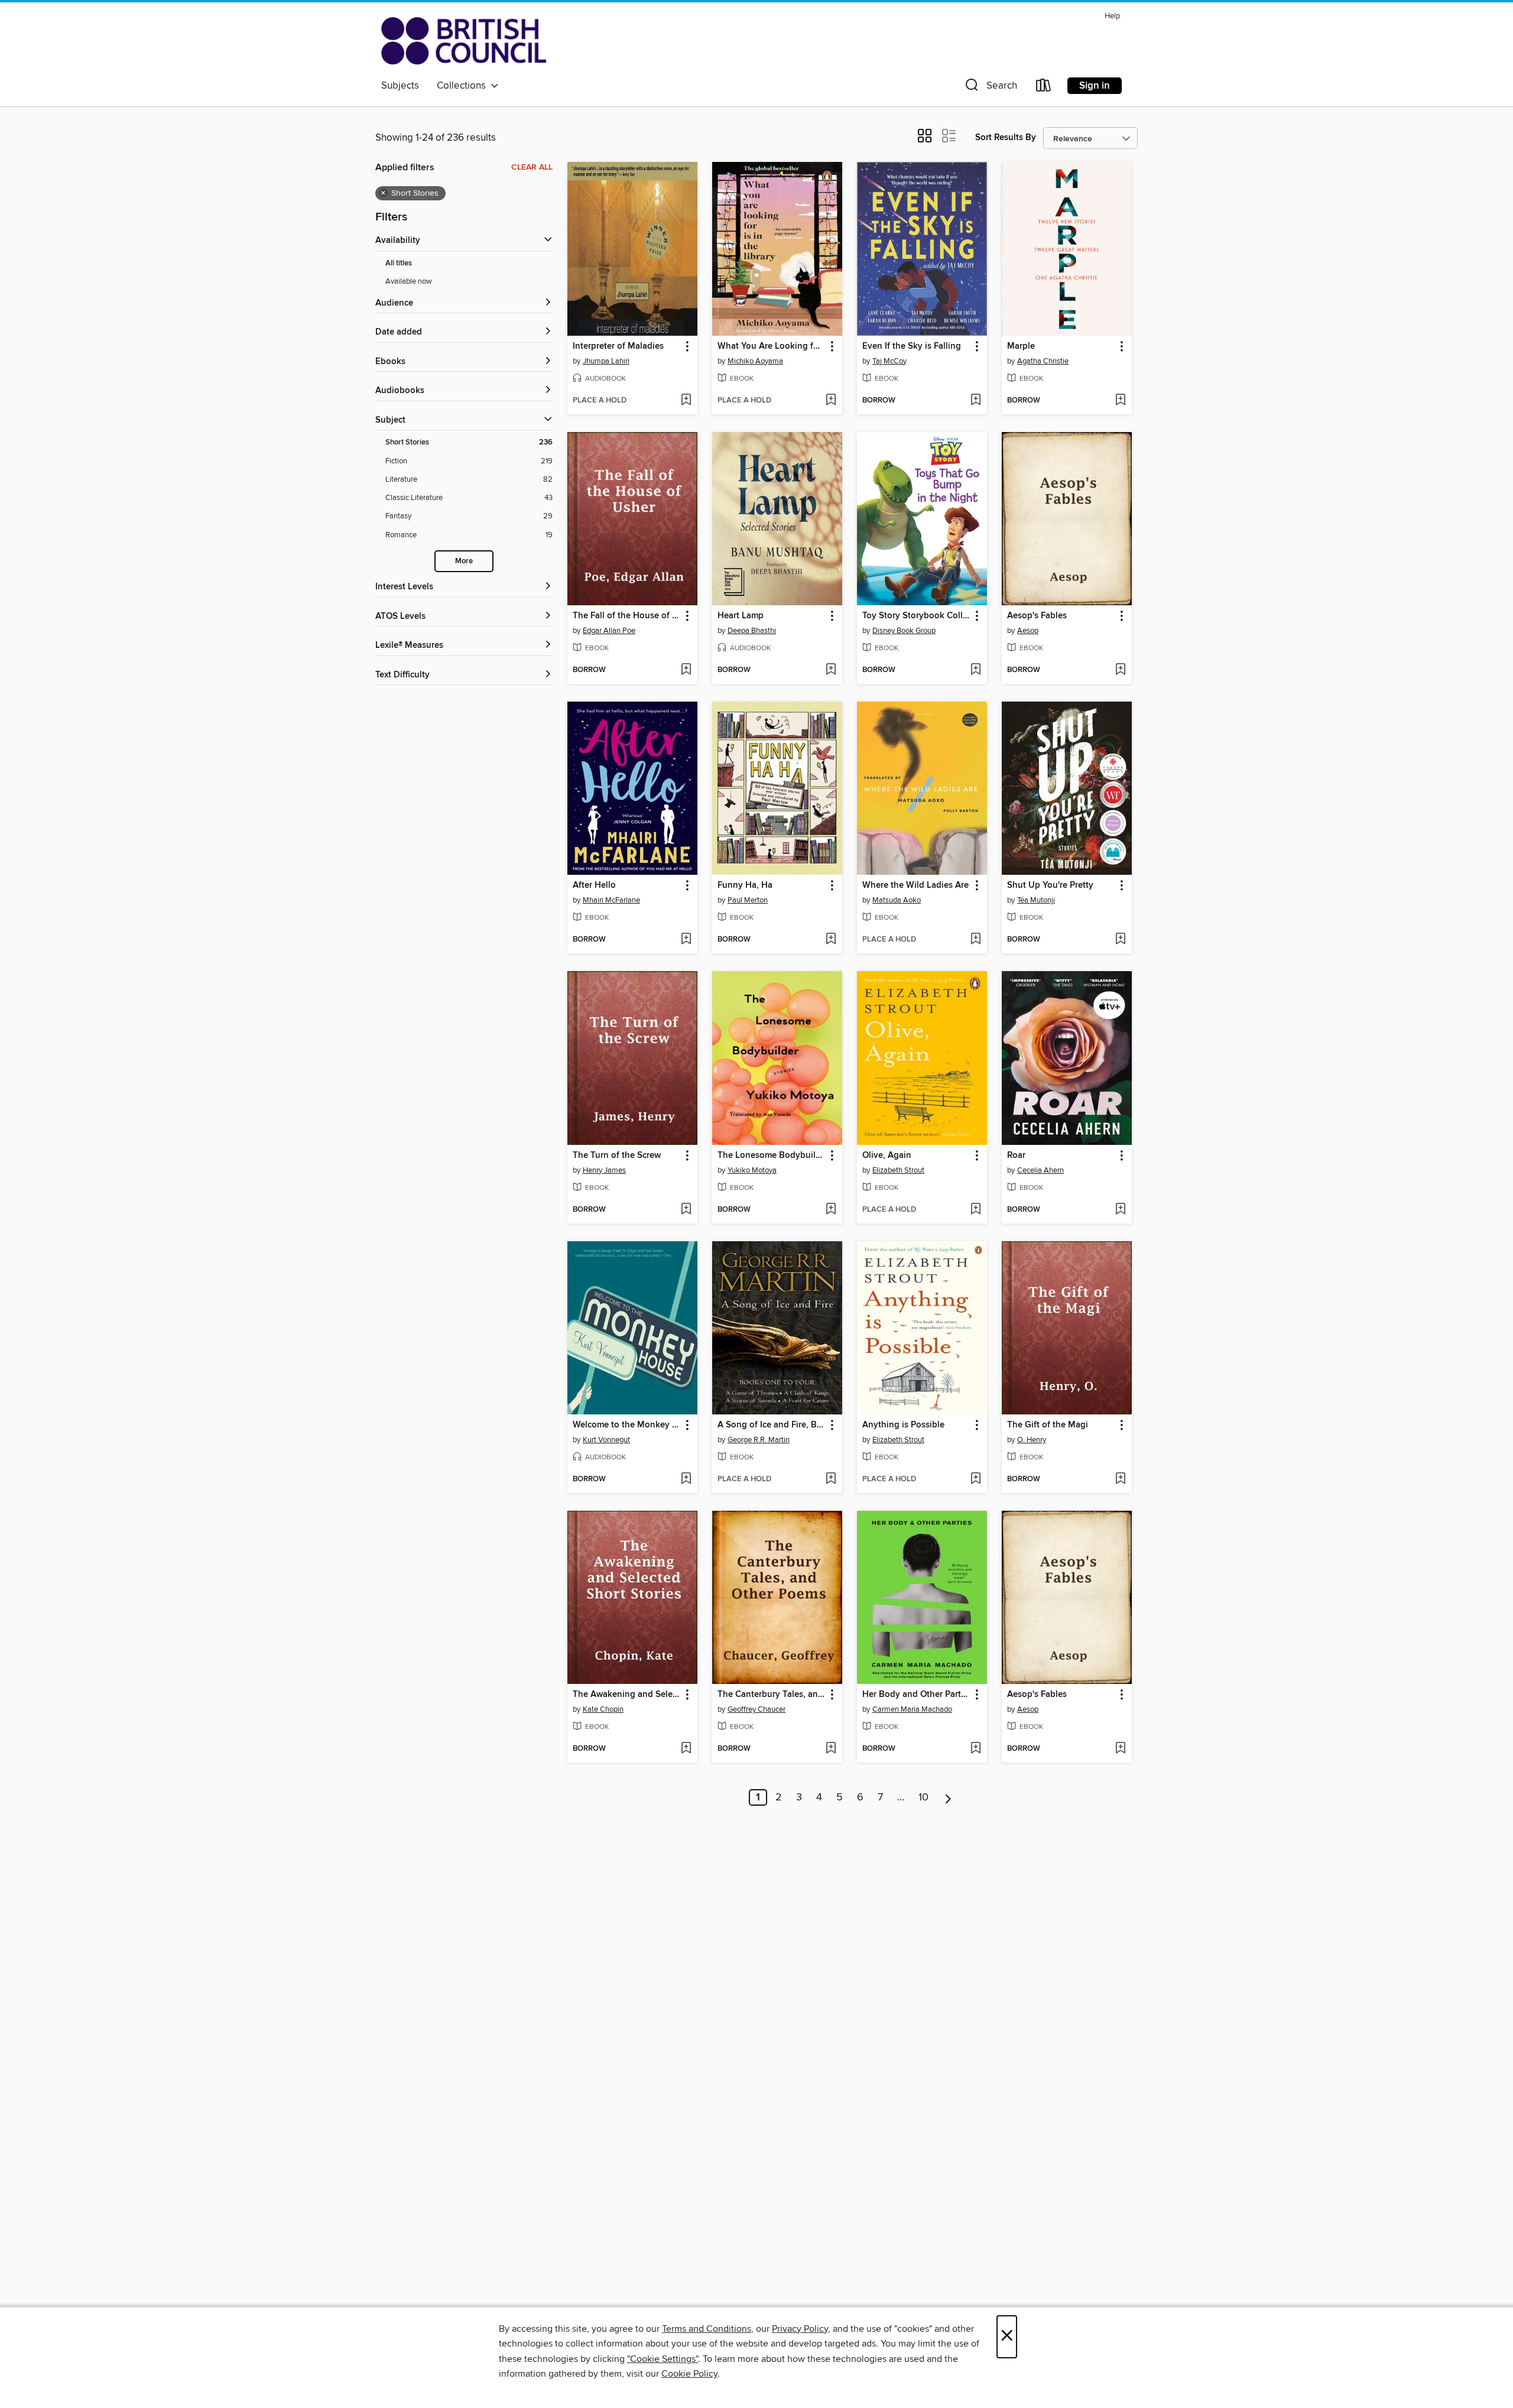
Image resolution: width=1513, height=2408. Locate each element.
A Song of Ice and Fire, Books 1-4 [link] (772, 1425)
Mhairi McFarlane (611, 900)
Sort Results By (1006, 137)
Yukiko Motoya (752, 1170)
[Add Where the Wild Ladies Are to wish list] (975, 940)
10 (923, 1797)
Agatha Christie (1043, 361)
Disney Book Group (904, 631)
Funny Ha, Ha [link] (745, 885)
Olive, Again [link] (887, 1156)
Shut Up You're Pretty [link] (1050, 885)
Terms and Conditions (707, 2329)
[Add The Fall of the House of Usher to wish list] (686, 670)
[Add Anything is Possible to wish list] (975, 1479)
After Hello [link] (594, 885)
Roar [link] (1016, 1156)
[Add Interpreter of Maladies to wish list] (686, 401)
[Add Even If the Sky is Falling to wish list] (975, 401)
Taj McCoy (889, 361)
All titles (399, 263)
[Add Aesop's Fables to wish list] (1120, 670)
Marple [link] (1021, 346)
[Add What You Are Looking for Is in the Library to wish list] (831, 401)
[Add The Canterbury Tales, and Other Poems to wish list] (831, 1749)
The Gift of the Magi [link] (1048, 1425)
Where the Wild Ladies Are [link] (915, 885)
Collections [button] (464, 86)
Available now (409, 281)
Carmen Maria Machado (912, 1709)
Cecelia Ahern (1040, 1170)
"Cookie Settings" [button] (663, 2359)
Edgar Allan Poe (609, 631)
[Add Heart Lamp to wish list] (831, 670)
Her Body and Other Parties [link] (916, 1695)
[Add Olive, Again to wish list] (975, 1210)
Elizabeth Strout (898, 1170)
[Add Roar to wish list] (1120, 1210)
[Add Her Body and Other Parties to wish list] (975, 1749)
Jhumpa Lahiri (606, 361)
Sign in (1095, 86)
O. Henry (1032, 1440)
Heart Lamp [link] (741, 616)
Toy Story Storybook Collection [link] (916, 616)
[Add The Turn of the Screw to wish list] (686, 1210)
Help (1112, 16)
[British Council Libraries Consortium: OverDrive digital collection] (464, 41)
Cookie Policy (689, 2374)
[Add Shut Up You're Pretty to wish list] (1120, 940)
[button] (990, 88)
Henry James (604, 1170)
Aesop (1028, 631)
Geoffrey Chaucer (756, 1709)
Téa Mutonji (1036, 900)
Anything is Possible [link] (903, 1425)
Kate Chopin (603, 1709)
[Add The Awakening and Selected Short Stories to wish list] (686, 1749)
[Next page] (948, 1797)
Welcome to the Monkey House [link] (627, 1425)
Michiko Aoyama (755, 361)
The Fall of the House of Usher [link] (627, 616)
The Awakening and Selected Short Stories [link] (627, 1695)
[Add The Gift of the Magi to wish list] (1120, 1479)
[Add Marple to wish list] (1120, 401)
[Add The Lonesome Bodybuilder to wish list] (831, 1210)
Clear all (532, 167)
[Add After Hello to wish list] (686, 940)
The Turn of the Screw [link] (617, 1156)
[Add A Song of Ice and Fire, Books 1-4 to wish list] (831, 1479)
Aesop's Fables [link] (1037, 616)
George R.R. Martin (759, 1440)
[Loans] (1044, 88)
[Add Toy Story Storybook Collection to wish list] (975, 670)
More (464, 561)
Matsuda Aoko (897, 900)
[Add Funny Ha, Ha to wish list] (831, 940)
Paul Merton (748, 900)
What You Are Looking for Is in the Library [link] (772, 346)
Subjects (400, 86)
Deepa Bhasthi (752, 631)
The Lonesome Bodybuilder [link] (772, 1156)
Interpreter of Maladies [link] (618, 346)
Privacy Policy (800, 2329)
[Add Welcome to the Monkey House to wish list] (686, 1479)
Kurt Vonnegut (606, 1440)
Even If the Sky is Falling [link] (912, 346)
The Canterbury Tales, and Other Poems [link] (772, 1695)
